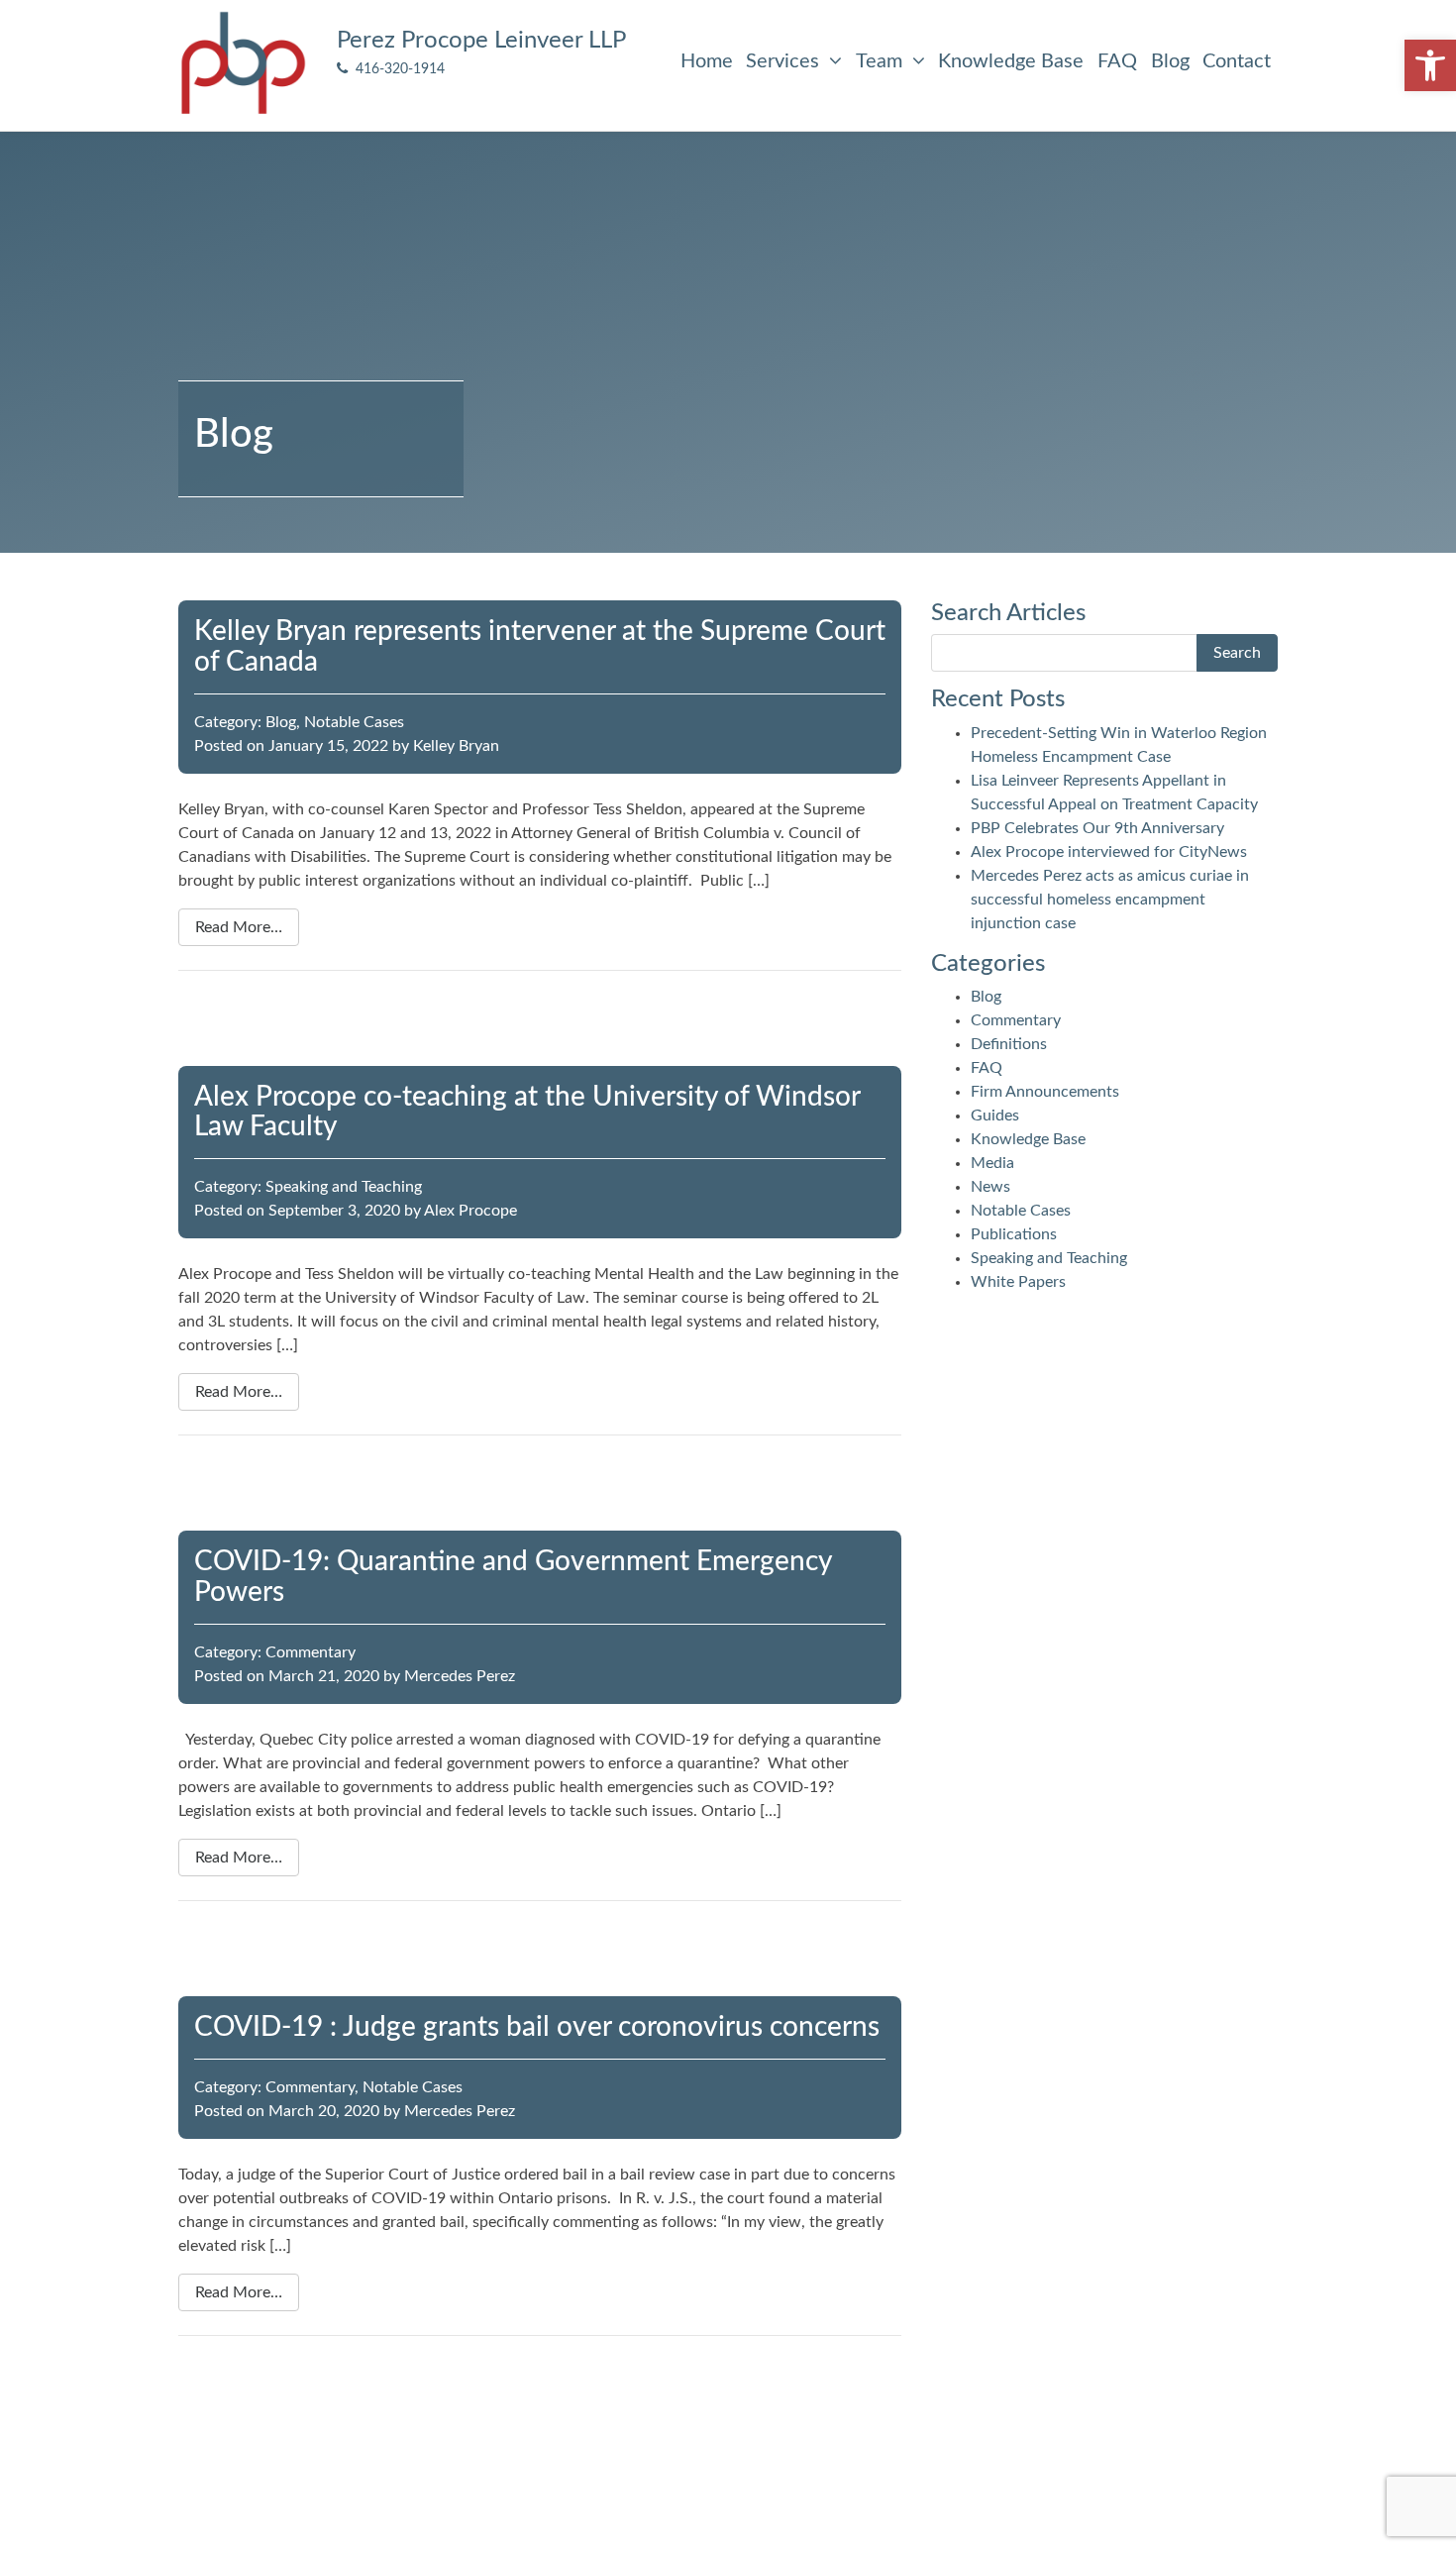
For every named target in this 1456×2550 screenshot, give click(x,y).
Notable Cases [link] (354, 722)
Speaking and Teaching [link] (344, 1187)
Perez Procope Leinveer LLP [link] (481, 41)
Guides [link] (995, 1116)
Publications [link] (1014, 1234)
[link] (1430, 65)
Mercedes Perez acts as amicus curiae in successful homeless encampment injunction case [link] (1110, 900)
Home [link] (707, 61)
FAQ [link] (1117, 61)
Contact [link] (1237, 61)
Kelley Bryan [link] (456, 746)
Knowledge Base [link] (1011, 61)
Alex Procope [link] (470, 1211)
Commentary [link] (311, 1652)
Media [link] (992, 1163)
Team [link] (882, 61)
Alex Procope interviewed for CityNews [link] (1109, 852)
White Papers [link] (1018, 1282)
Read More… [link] (239, 927)
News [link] (990, 1187)
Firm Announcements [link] (1045, 1092)
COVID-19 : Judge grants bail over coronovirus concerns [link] (537, 2027)
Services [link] (785, 61)
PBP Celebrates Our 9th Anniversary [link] (1097, 828)
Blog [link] (1170, 61)
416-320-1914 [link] (396, 69)
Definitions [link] (1009, 1044)
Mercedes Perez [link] (460, 1676)
